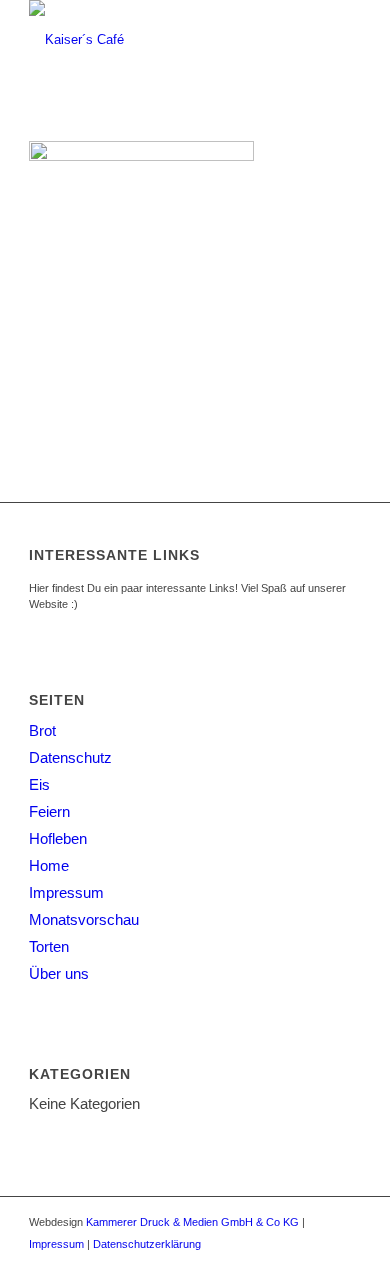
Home (49, 865)
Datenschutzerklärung (147, 1244)
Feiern (49, 811)
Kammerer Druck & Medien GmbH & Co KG (192, 1222)
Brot (42, 730)
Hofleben (58, 838)
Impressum (66, 892)
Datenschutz (70, 757)
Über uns (59, 973)
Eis (39, 784)
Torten (49, 946)
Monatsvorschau (84, 919)
